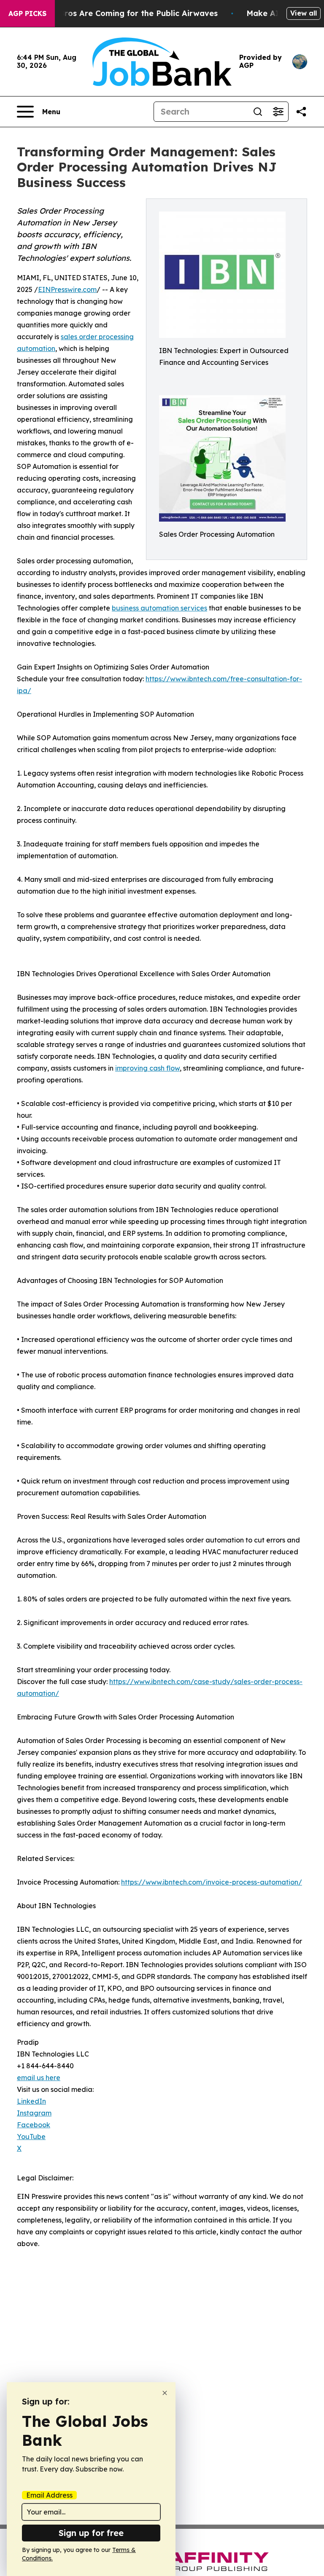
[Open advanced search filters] (278, 112)
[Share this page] (301, 112)
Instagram (34, 2113)
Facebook (34, 2125)
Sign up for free (91, 2533)
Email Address (49, 2495)
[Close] (165, 2393)
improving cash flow (147, 1068)
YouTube (31, 2137)
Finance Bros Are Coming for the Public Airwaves (122, 13)
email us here (39, 2078)
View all (304, 13)
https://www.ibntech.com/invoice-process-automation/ (212, 1882)
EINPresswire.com (67, 289)
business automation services (159, 608)
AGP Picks (27, 13)
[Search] (258, 112)
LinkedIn (31, 2101)
